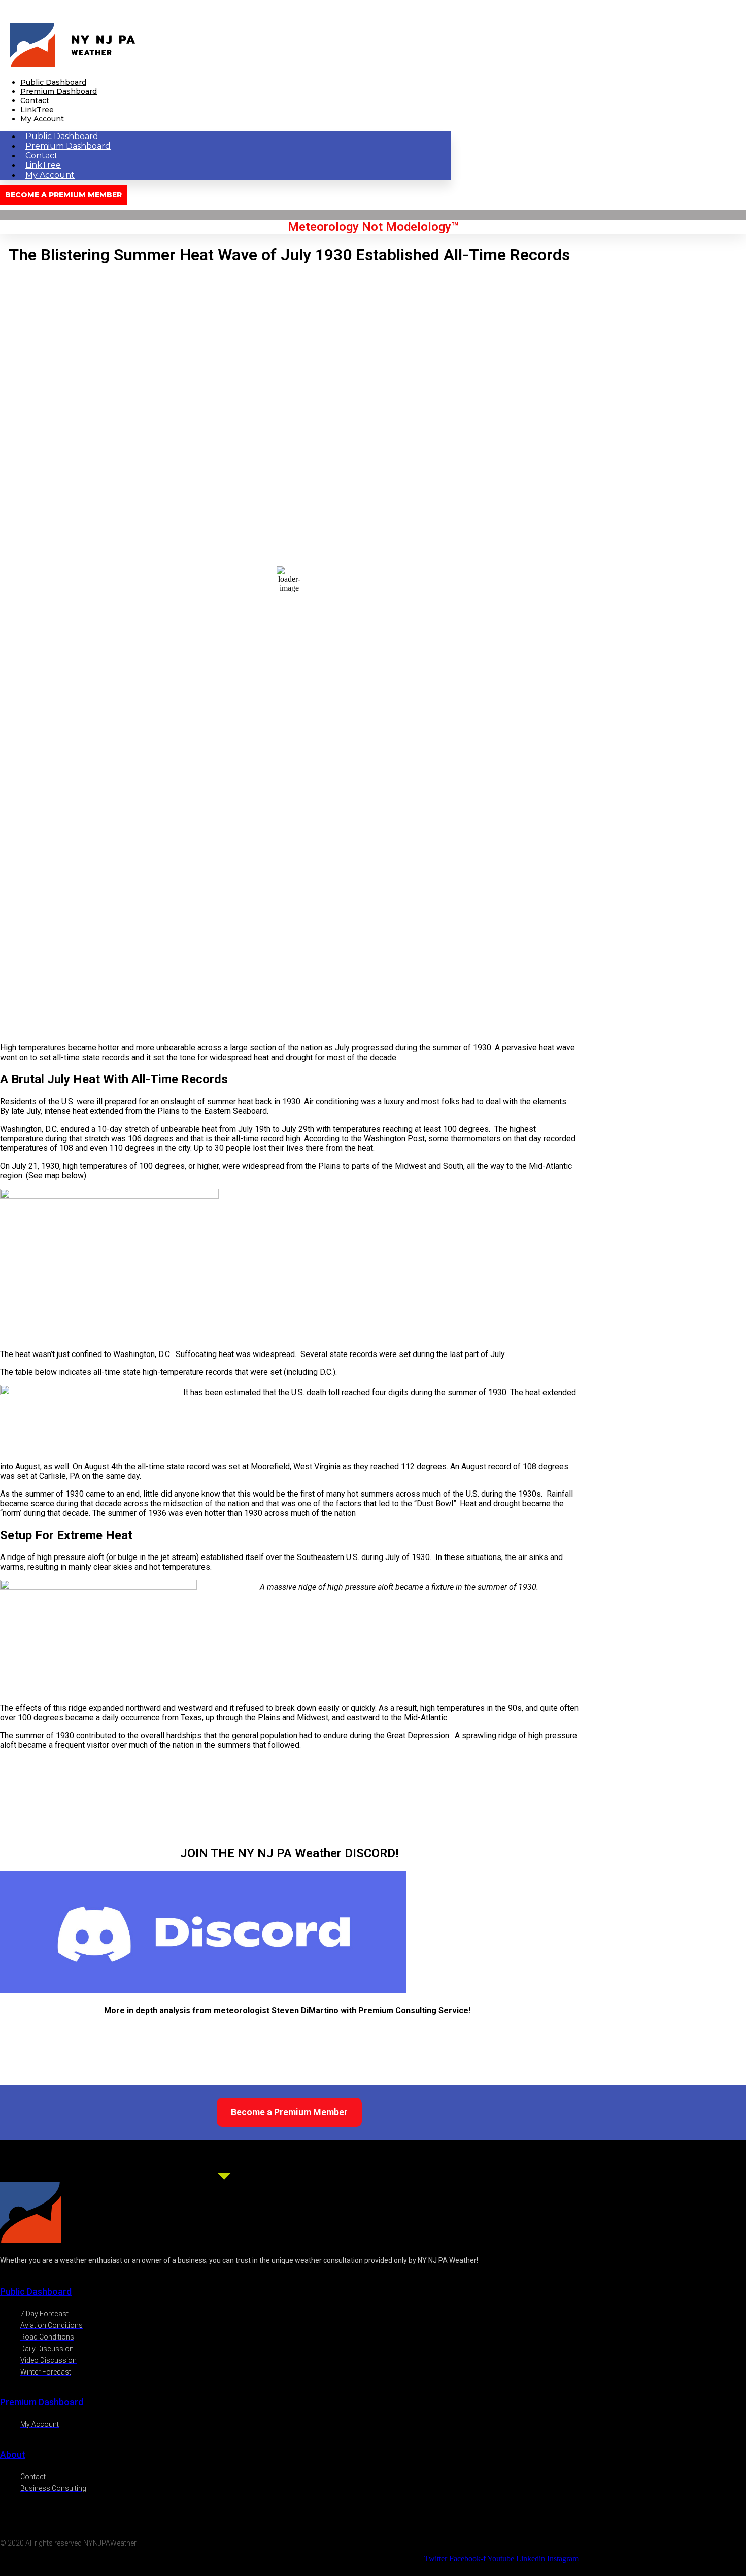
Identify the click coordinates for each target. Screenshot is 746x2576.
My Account (42, 119)
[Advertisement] (289, 964)
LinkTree (37, 110)
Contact (35, 100)
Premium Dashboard (59, 91)
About (13, 2454)
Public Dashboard (53, 82)
